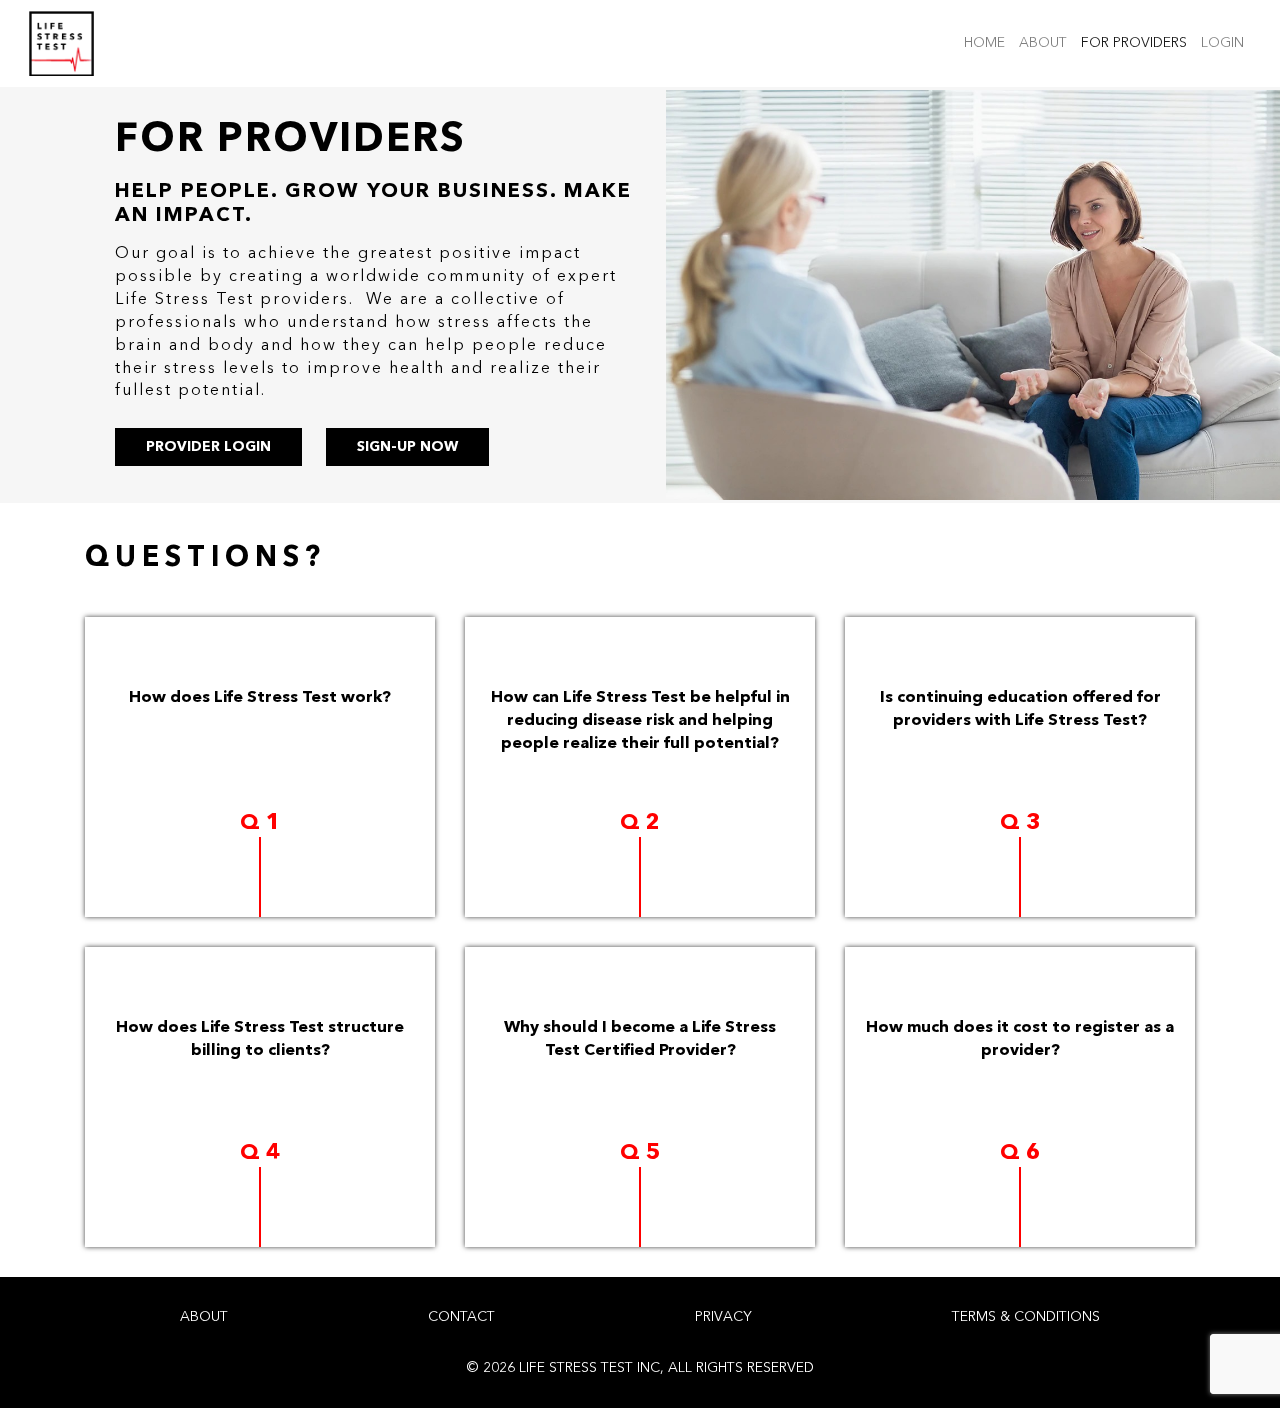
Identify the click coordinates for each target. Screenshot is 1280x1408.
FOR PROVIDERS (1137, 42)
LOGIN (1226, 42)
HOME (988, 42)
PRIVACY (723, 1317)
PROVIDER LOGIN (208, 447)
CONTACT (461, 1317)
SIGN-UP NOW (407, 447)
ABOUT (1046, 42)
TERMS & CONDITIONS (1026, 1317)
